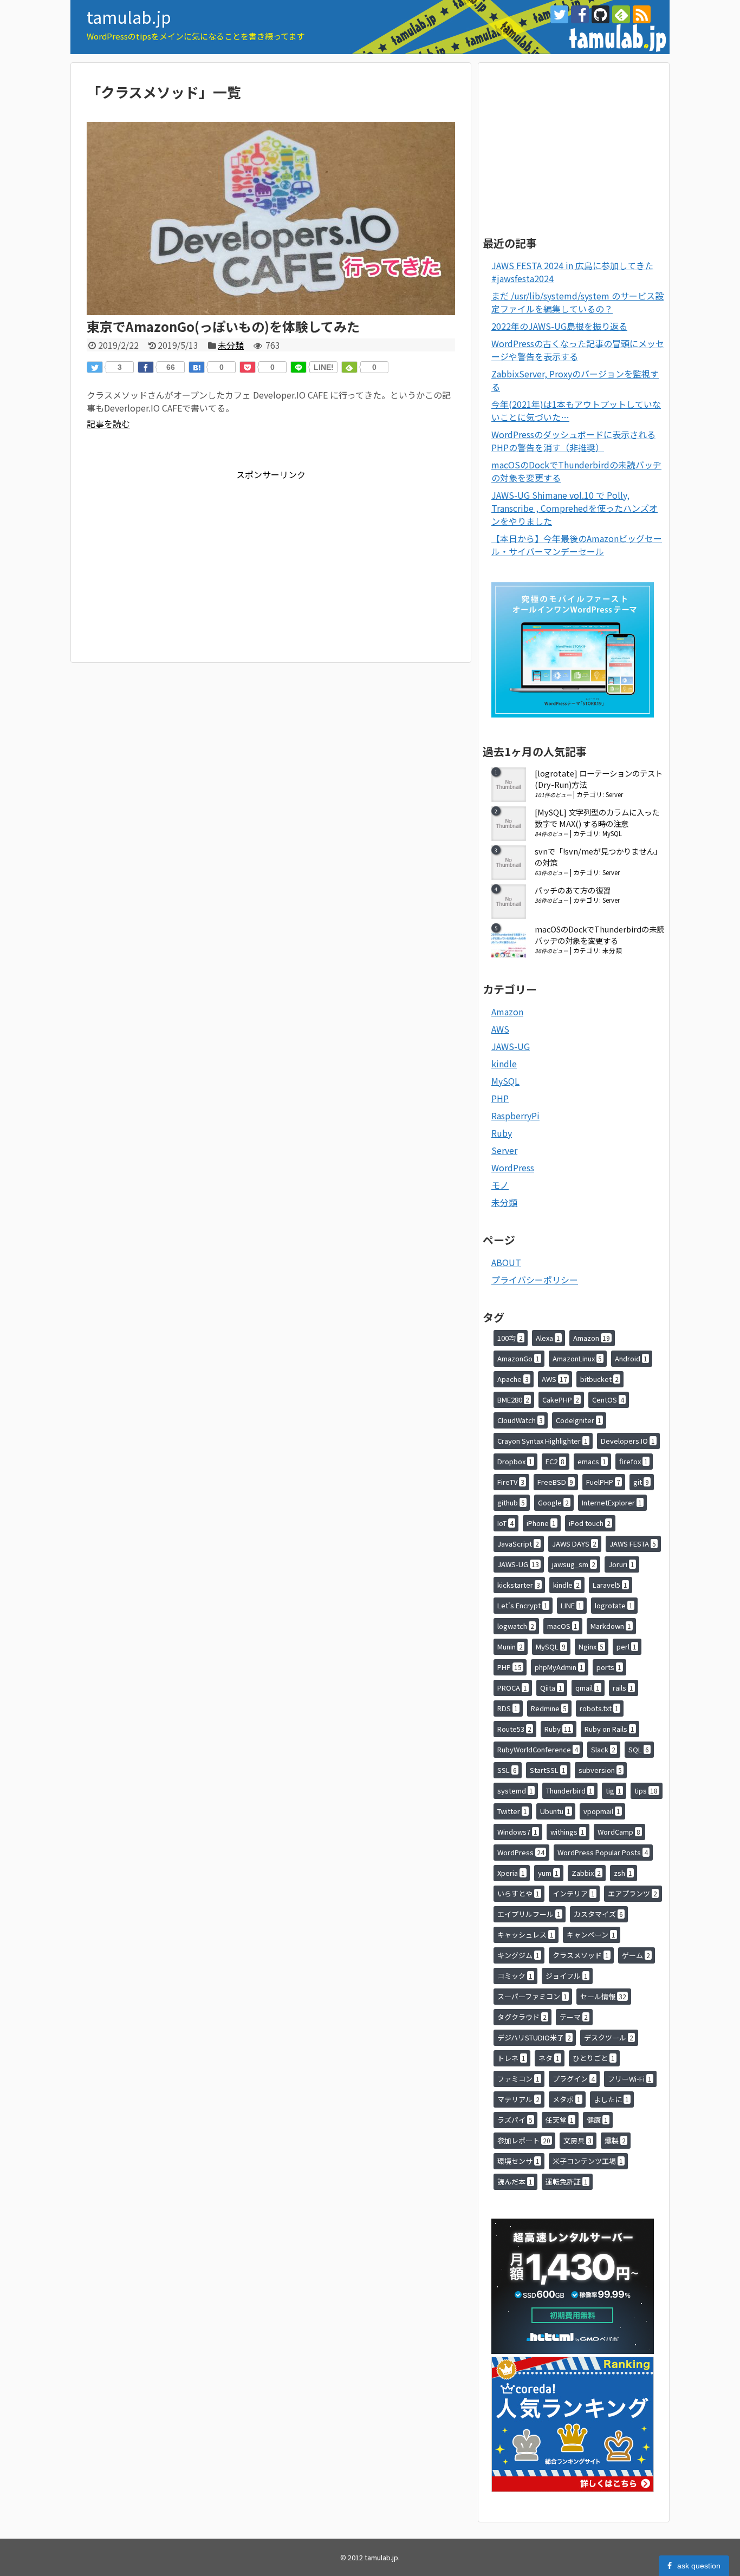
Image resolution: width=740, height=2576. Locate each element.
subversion (600, 1770)
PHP (500, 1098)
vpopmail (602, 1811)
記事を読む (108, 423)
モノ (500, 1185)
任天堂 (560, 2120)
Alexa (548, 1338)
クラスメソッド (581, 1955)
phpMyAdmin (559, 1667)
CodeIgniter (579, 1420)
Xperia (511, 1873)
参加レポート (524, 2140)
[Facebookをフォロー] (580, 14)
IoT (505, 1523)
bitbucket (599, 1379)
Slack (603, 1749)
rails (623, 1688)
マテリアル (518, 2099)
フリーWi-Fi (630, 2079)
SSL (507, 1770)
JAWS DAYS (574, 1544)
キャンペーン (591, 1935)
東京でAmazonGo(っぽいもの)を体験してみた (223, 326)
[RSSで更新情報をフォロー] (642, 14)
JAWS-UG (511, 1046)
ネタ (549, 2058)
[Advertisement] (178, 557)
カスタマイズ (598, 1914)
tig (614, 1791)
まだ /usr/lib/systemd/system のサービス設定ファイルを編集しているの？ (577, 302)
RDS (508, 1708)
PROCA (512, 1688)
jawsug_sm (574, 1564)
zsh (623, 1873)
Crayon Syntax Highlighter (543, 1441)
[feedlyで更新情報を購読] (621, 14)
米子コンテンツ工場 (588, 2161)
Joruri (621, 1564)
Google (553, 1502)
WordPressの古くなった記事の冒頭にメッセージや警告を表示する (578, 350)
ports (609, 1667)
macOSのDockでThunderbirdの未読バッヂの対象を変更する (599, 935)
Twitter (512, 1811)
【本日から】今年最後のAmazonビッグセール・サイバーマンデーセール (577, 545)
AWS (500, 1029)
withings (567, 1832)
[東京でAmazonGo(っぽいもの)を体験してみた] (271, 311)
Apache (513, 1379)
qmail (588, 1688)
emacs (592, 1461)
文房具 (577, 2140)
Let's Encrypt (522, 1605)
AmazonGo (518, 1358)
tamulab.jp (129, 17)
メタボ (567, 2099)
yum (548, 1873)
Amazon (507, 1012)
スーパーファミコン (532, 1996)
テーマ (574, 2017)
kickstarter (519, 1585)
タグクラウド (522, 2017)
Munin (510, 1646)
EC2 (555, 1461)
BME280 (513, 1400)
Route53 (514, 1729)
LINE (571, 1605)
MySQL (612, 833)
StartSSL (548, 1770)
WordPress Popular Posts (603, 1852)
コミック (515, 1976)
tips (646, 1791)
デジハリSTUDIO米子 (534, 2037)
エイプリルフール (529, 1914)
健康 (597, 2120)
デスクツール (609, 2037)
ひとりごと (594, 2058)
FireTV (511, 1482)
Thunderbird (569, 1791)
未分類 (231, 345)
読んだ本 (515, 2182)
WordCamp (619, 1832)
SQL (639, 1749)
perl (627, 1646)
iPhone (541, 1523)
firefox (634, 1461)
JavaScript (518, 1544)
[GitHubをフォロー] (601, 14)
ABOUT (506, 1262)
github (511, 1502)
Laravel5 (610, 1585)
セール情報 (603, 1996)
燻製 (615, 2140)
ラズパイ (515, 2120)
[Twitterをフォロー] (559, 14)
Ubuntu (555, 1811)
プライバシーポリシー (535, 1280)
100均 (510, 1338)
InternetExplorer (612, 1502)
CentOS (608, 1400)
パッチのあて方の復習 (573, 890)
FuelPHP (603, 1482)
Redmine (549, 1708)
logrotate (614, 1605)
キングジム (518, 1955)
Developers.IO (628, 1441)
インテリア (574, 1893)
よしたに (611, 2099)
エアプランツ (632, 1893)
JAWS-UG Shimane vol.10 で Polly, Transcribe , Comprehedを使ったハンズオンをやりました (575, 508)
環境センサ (518, 2161)
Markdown (611, 1626)
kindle (504, 1064)
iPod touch (590, 1523)
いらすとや (518, 1893)
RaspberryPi (515, 1116)
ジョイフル (567, 1976)
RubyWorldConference (538, 1749)
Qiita (551, 1688)
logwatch (516, 1626)
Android (631, 1358)
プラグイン (574, 2079)
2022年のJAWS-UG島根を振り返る (559, 326)
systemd (515, 1791)
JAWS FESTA (633, 1544)
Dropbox (515, 1461)
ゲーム (636, 1955)
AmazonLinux (577, 1358)
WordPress (513, 1168)
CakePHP (561, 1400)
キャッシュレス (525, 1935)
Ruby (502, 1133)
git (641, 1482)
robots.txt (599, 1708)
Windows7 (517, 1832)
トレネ (511, 2058)
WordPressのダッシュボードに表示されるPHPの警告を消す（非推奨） (573, 441)
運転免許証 (567, 2182)
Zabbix (586, 1873)
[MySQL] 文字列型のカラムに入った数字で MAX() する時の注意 (597, 818)
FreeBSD (555, 1482)
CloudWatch (520, 1420)
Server (614, 794)
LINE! (324, 367)
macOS (562, 1626)
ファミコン (518, 2079)
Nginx (591, 1646)
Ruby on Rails (609, 1729)
